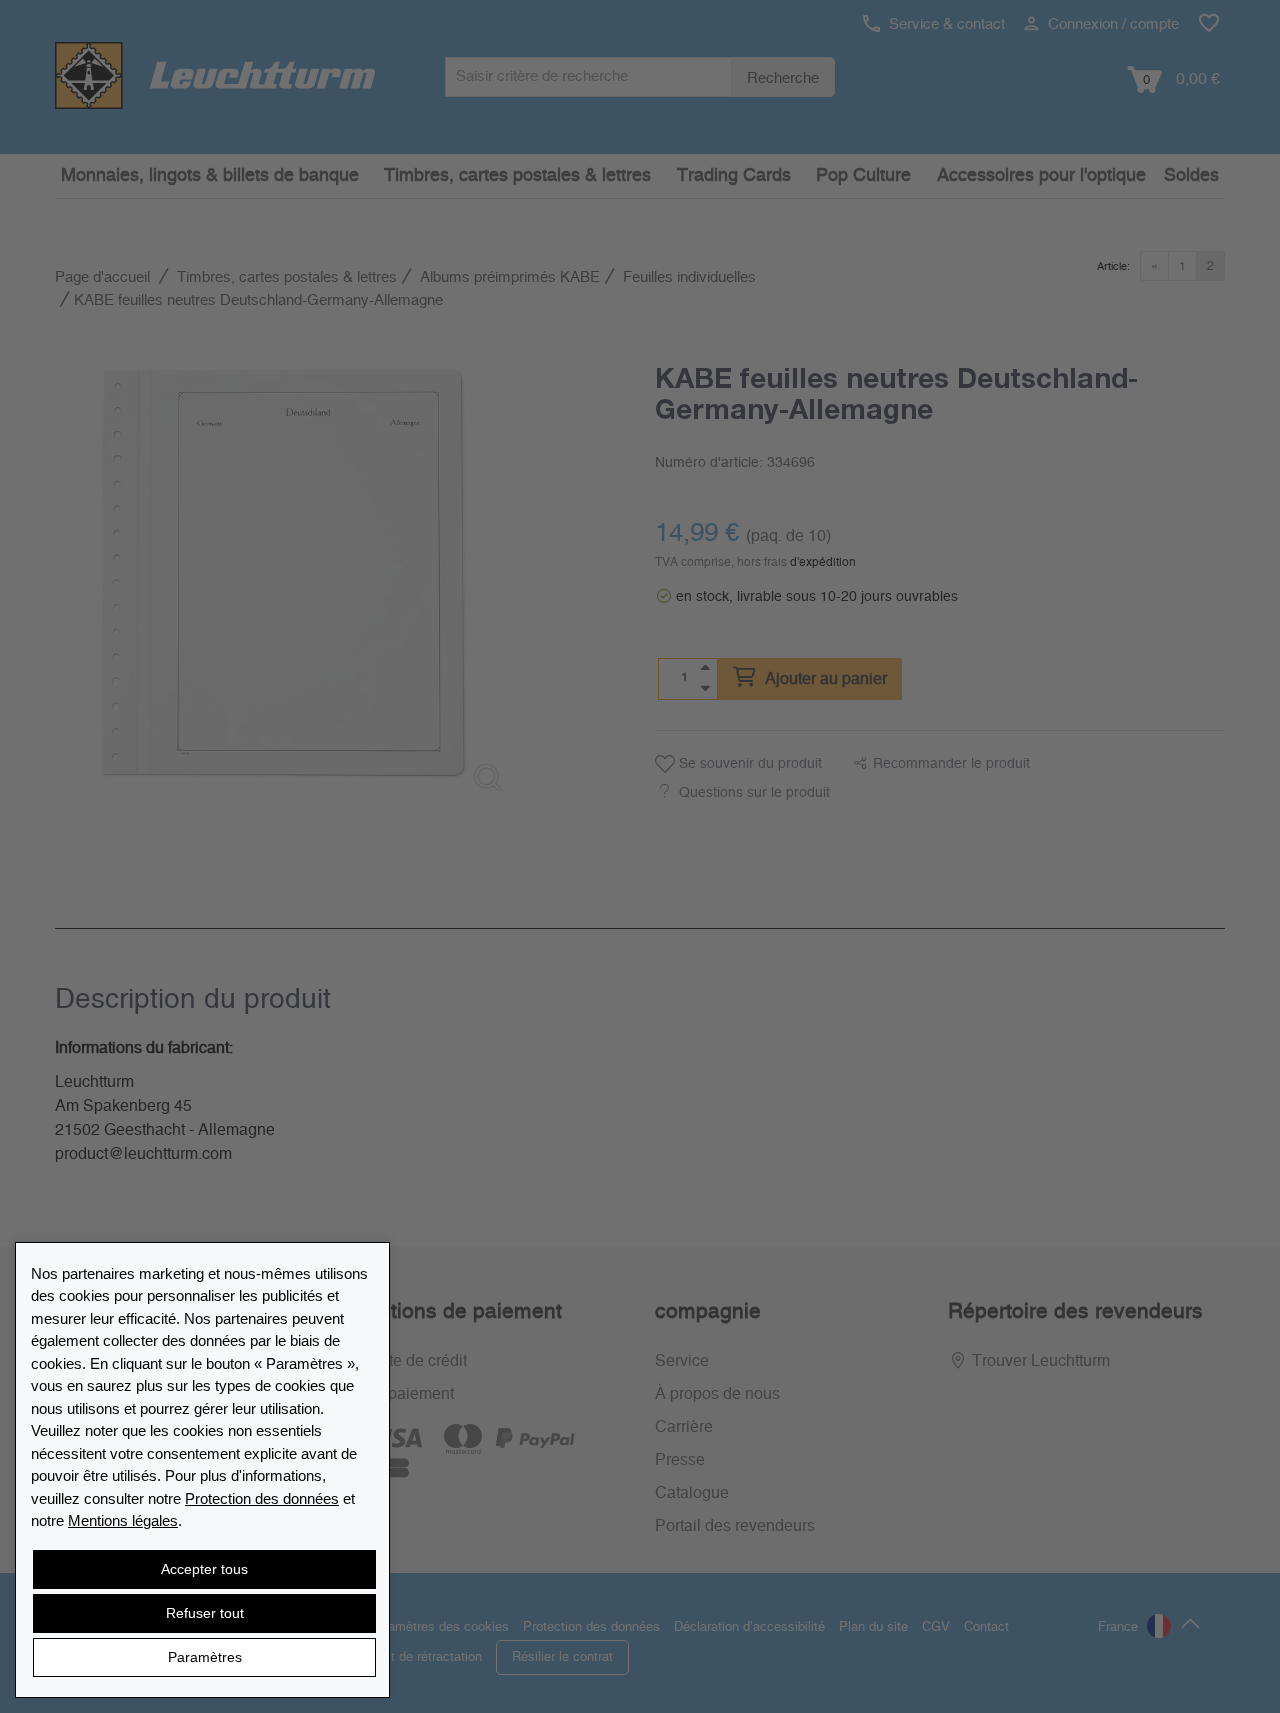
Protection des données (262, 1498)
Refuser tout (205, 1613)
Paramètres (205, 1657)
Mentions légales (123, 1520)
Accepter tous (204, 1569)
